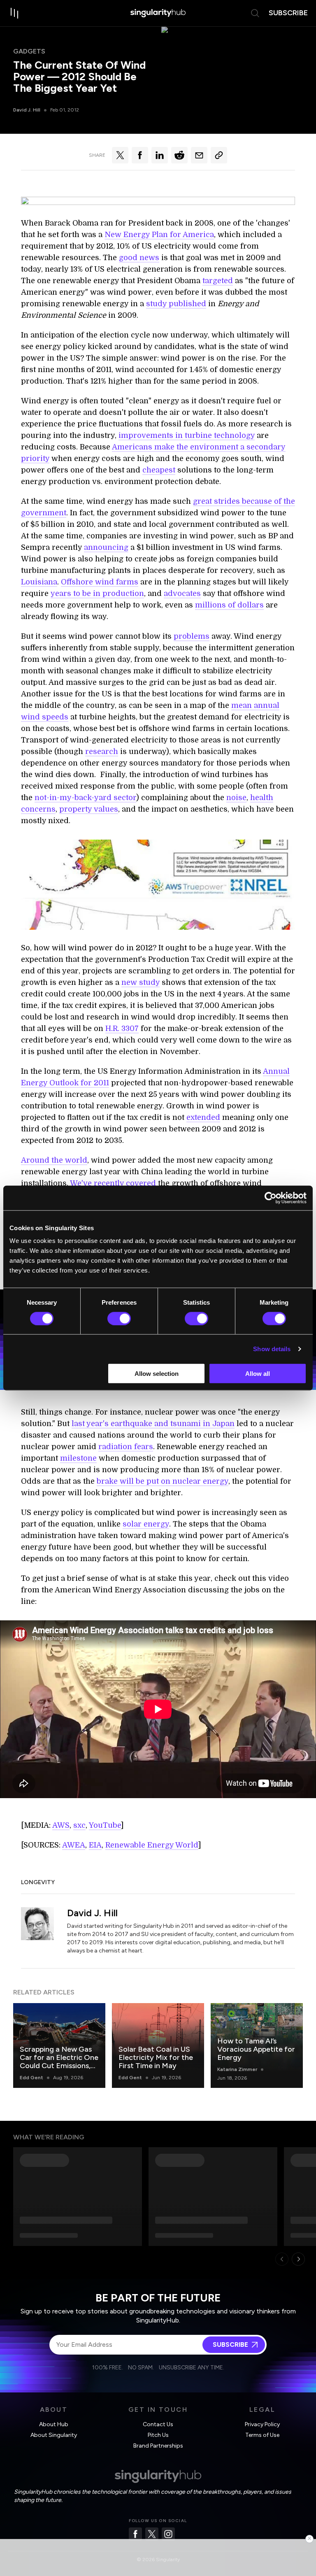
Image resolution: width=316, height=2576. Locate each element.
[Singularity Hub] (158, 13)
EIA (95, 1845)
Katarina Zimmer (237, 2069)
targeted (218, 281)
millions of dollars (229, 605)
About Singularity (54, 2435)
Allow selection (157, 1374)
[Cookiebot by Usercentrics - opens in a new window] (271, 1198)
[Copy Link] (219, 155)
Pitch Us (158, 2435)
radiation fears (126, 1447)
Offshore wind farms (100, 582)
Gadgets (29, 51)
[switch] (119, 1318)
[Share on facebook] (140, 155)
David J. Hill (27, 110)
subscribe (288, 13)
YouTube (105, 1825)
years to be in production (97, 593)
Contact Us (158, 2424)
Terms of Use (262, 2435)
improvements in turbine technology (187, 435)
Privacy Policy (262, 2424)
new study (141, 982)
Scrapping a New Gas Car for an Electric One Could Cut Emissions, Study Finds (59, 2062)
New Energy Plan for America (159, 235)
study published (176, 304)
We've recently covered (113, 1183)
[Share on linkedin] (160, 155)
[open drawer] (15, 13)
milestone (78, 1458)
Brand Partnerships (158, 2446)
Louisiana (39, 582)
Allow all (258, 1374)
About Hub (54, 2424)
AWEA (74, 1845)
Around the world (54, 1160)
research (102, 752)
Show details (272, 1349)
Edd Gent (31, 2078)
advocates (182, 593)
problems (192, 636)
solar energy (146, 1524)
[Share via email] (199, 155)
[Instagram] (168, 2534)
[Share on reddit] (179, 155)
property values (89, 809)
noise (236, 798)
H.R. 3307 (122, 1029)
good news (139, 258)
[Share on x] (120, 155)
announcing (106, 547)
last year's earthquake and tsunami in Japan (153, 1424)
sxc (79, 1825)
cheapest (159, 470)
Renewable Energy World (152, 1845)
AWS (61, 1825)
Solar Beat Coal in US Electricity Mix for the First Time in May (156, 2057)
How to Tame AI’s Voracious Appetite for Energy (256, 2049)
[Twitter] (152, 2534)
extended (203, 1117)
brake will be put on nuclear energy (163, 1481)
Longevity (38, 1882)
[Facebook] (135, 2534)
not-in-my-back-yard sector (85, 798)
